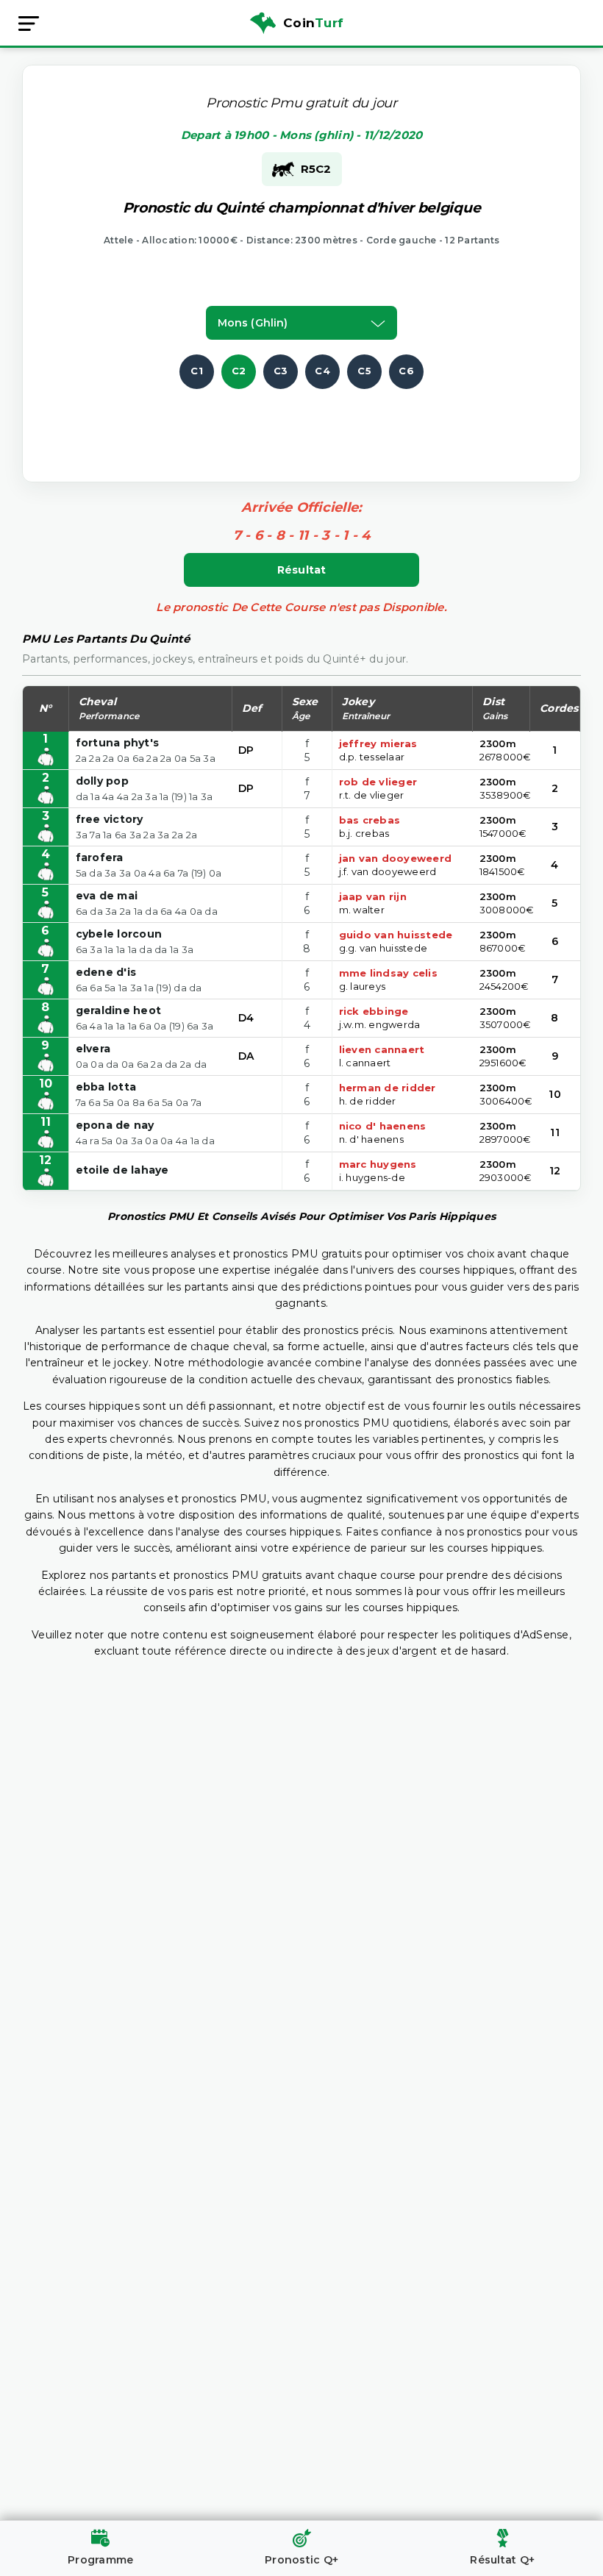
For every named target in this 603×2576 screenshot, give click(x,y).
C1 (197, 371)
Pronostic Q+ (301, 2560)
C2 (239, 371)
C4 (322, 371)
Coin (313, 23)
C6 (406, 371)
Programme (100, 2560)
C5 (364, 371)
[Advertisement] (314, 422)
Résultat (302, 570)
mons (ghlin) (253, 323)
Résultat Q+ (502, 2560)
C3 (281, 371)
